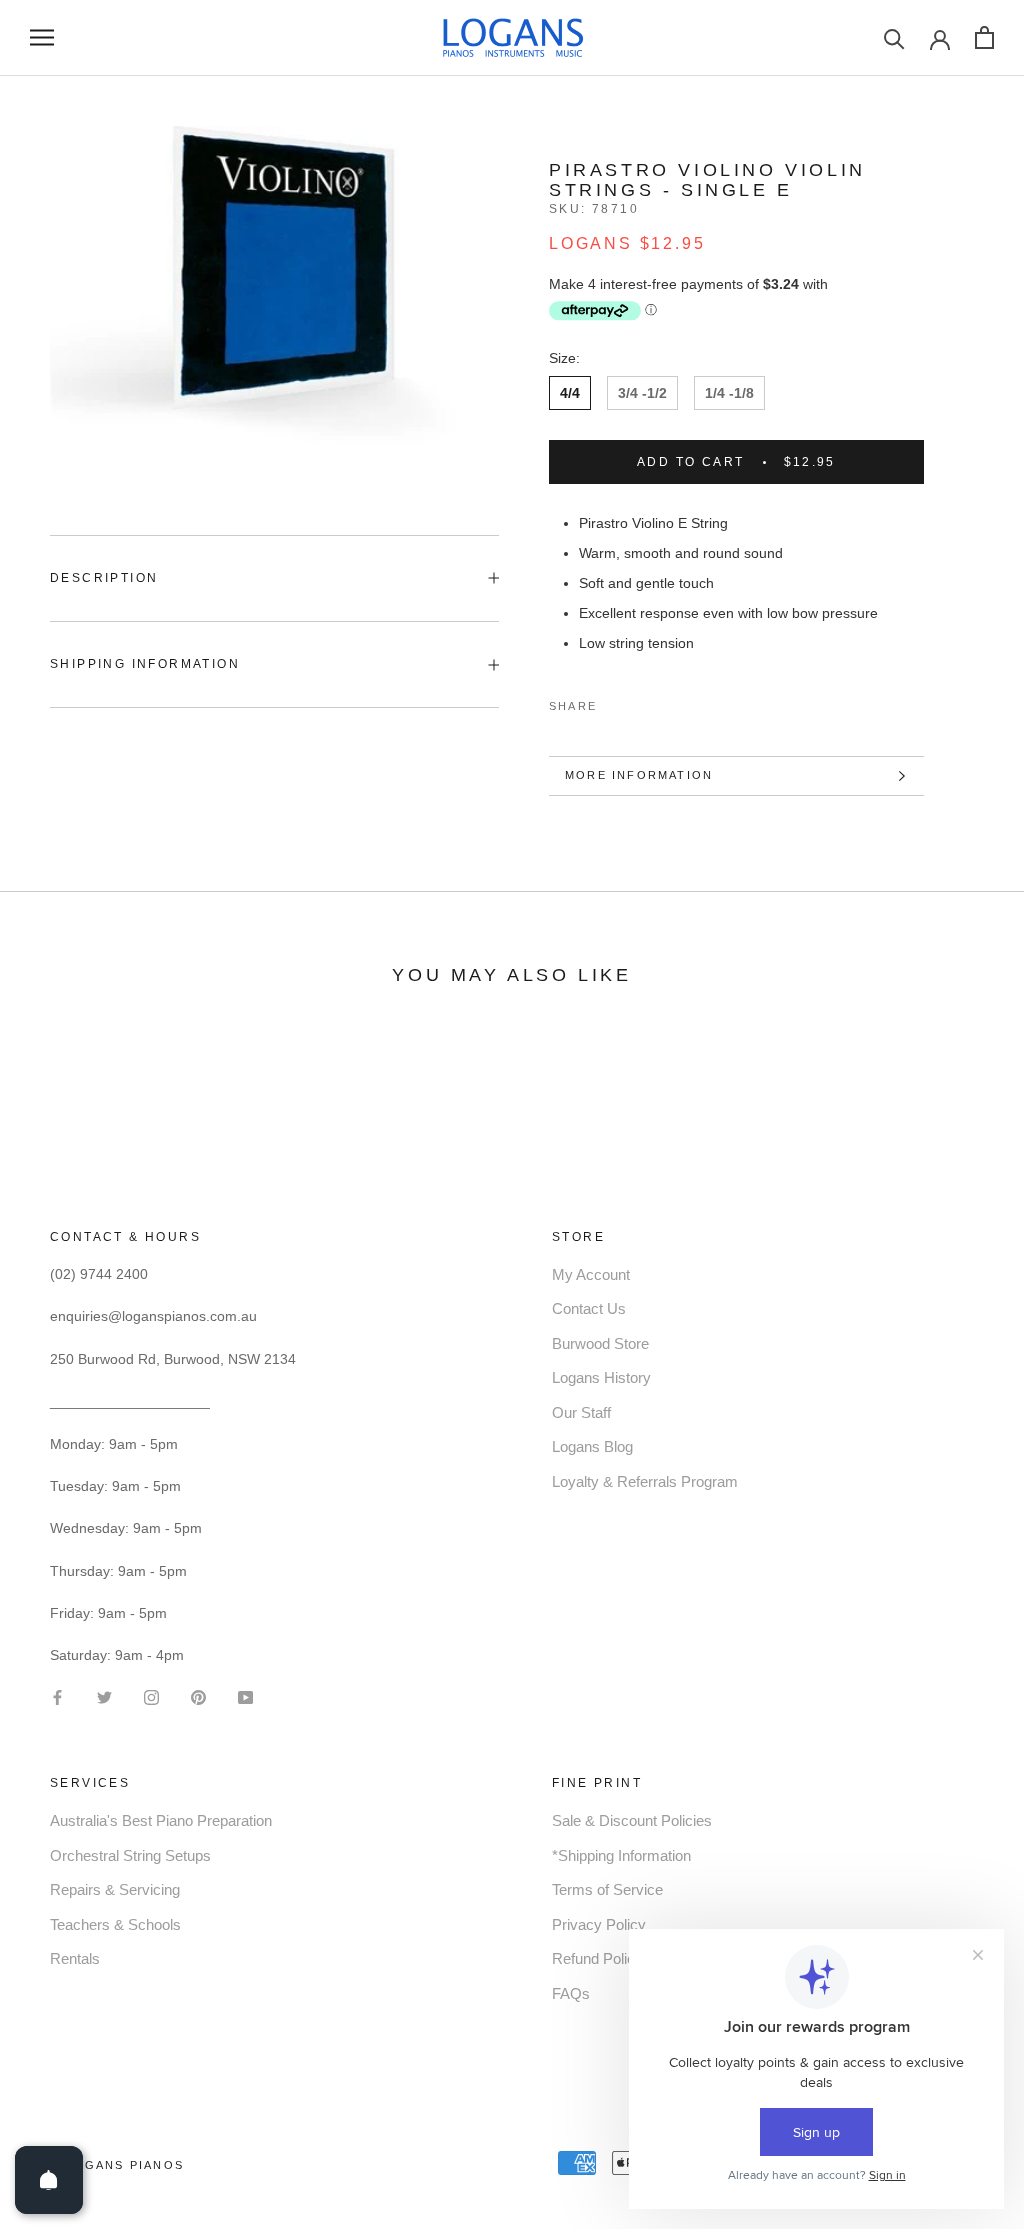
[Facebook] (616, 701)
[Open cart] (984, 37)
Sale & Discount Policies (632, 1820)
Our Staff (581, 1412)
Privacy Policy (599, 1924)
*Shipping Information (621, 1855)
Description (104, 578)
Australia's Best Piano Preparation (161, 1820)
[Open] (49, 2180)
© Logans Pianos (117, 2165)
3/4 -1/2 (642, 393)
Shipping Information (145, 664)
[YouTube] (245, 1695)
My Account (591, 1274)
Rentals (75, 1958)
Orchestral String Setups (130, 1855)
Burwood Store (600, 1343)
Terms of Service (607, 1889)
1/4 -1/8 (729, 393)
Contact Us (589, 1308)
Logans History (601, 1377)
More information (639, 775)
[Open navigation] (42, 37)
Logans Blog (592, 1446)
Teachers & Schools (115, 1924)
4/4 (570, 393)
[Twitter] (642, 701)
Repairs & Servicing (115, 1889)
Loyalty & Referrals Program (645, 1481)
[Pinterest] (668, 701)
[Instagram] (151, 1695)
